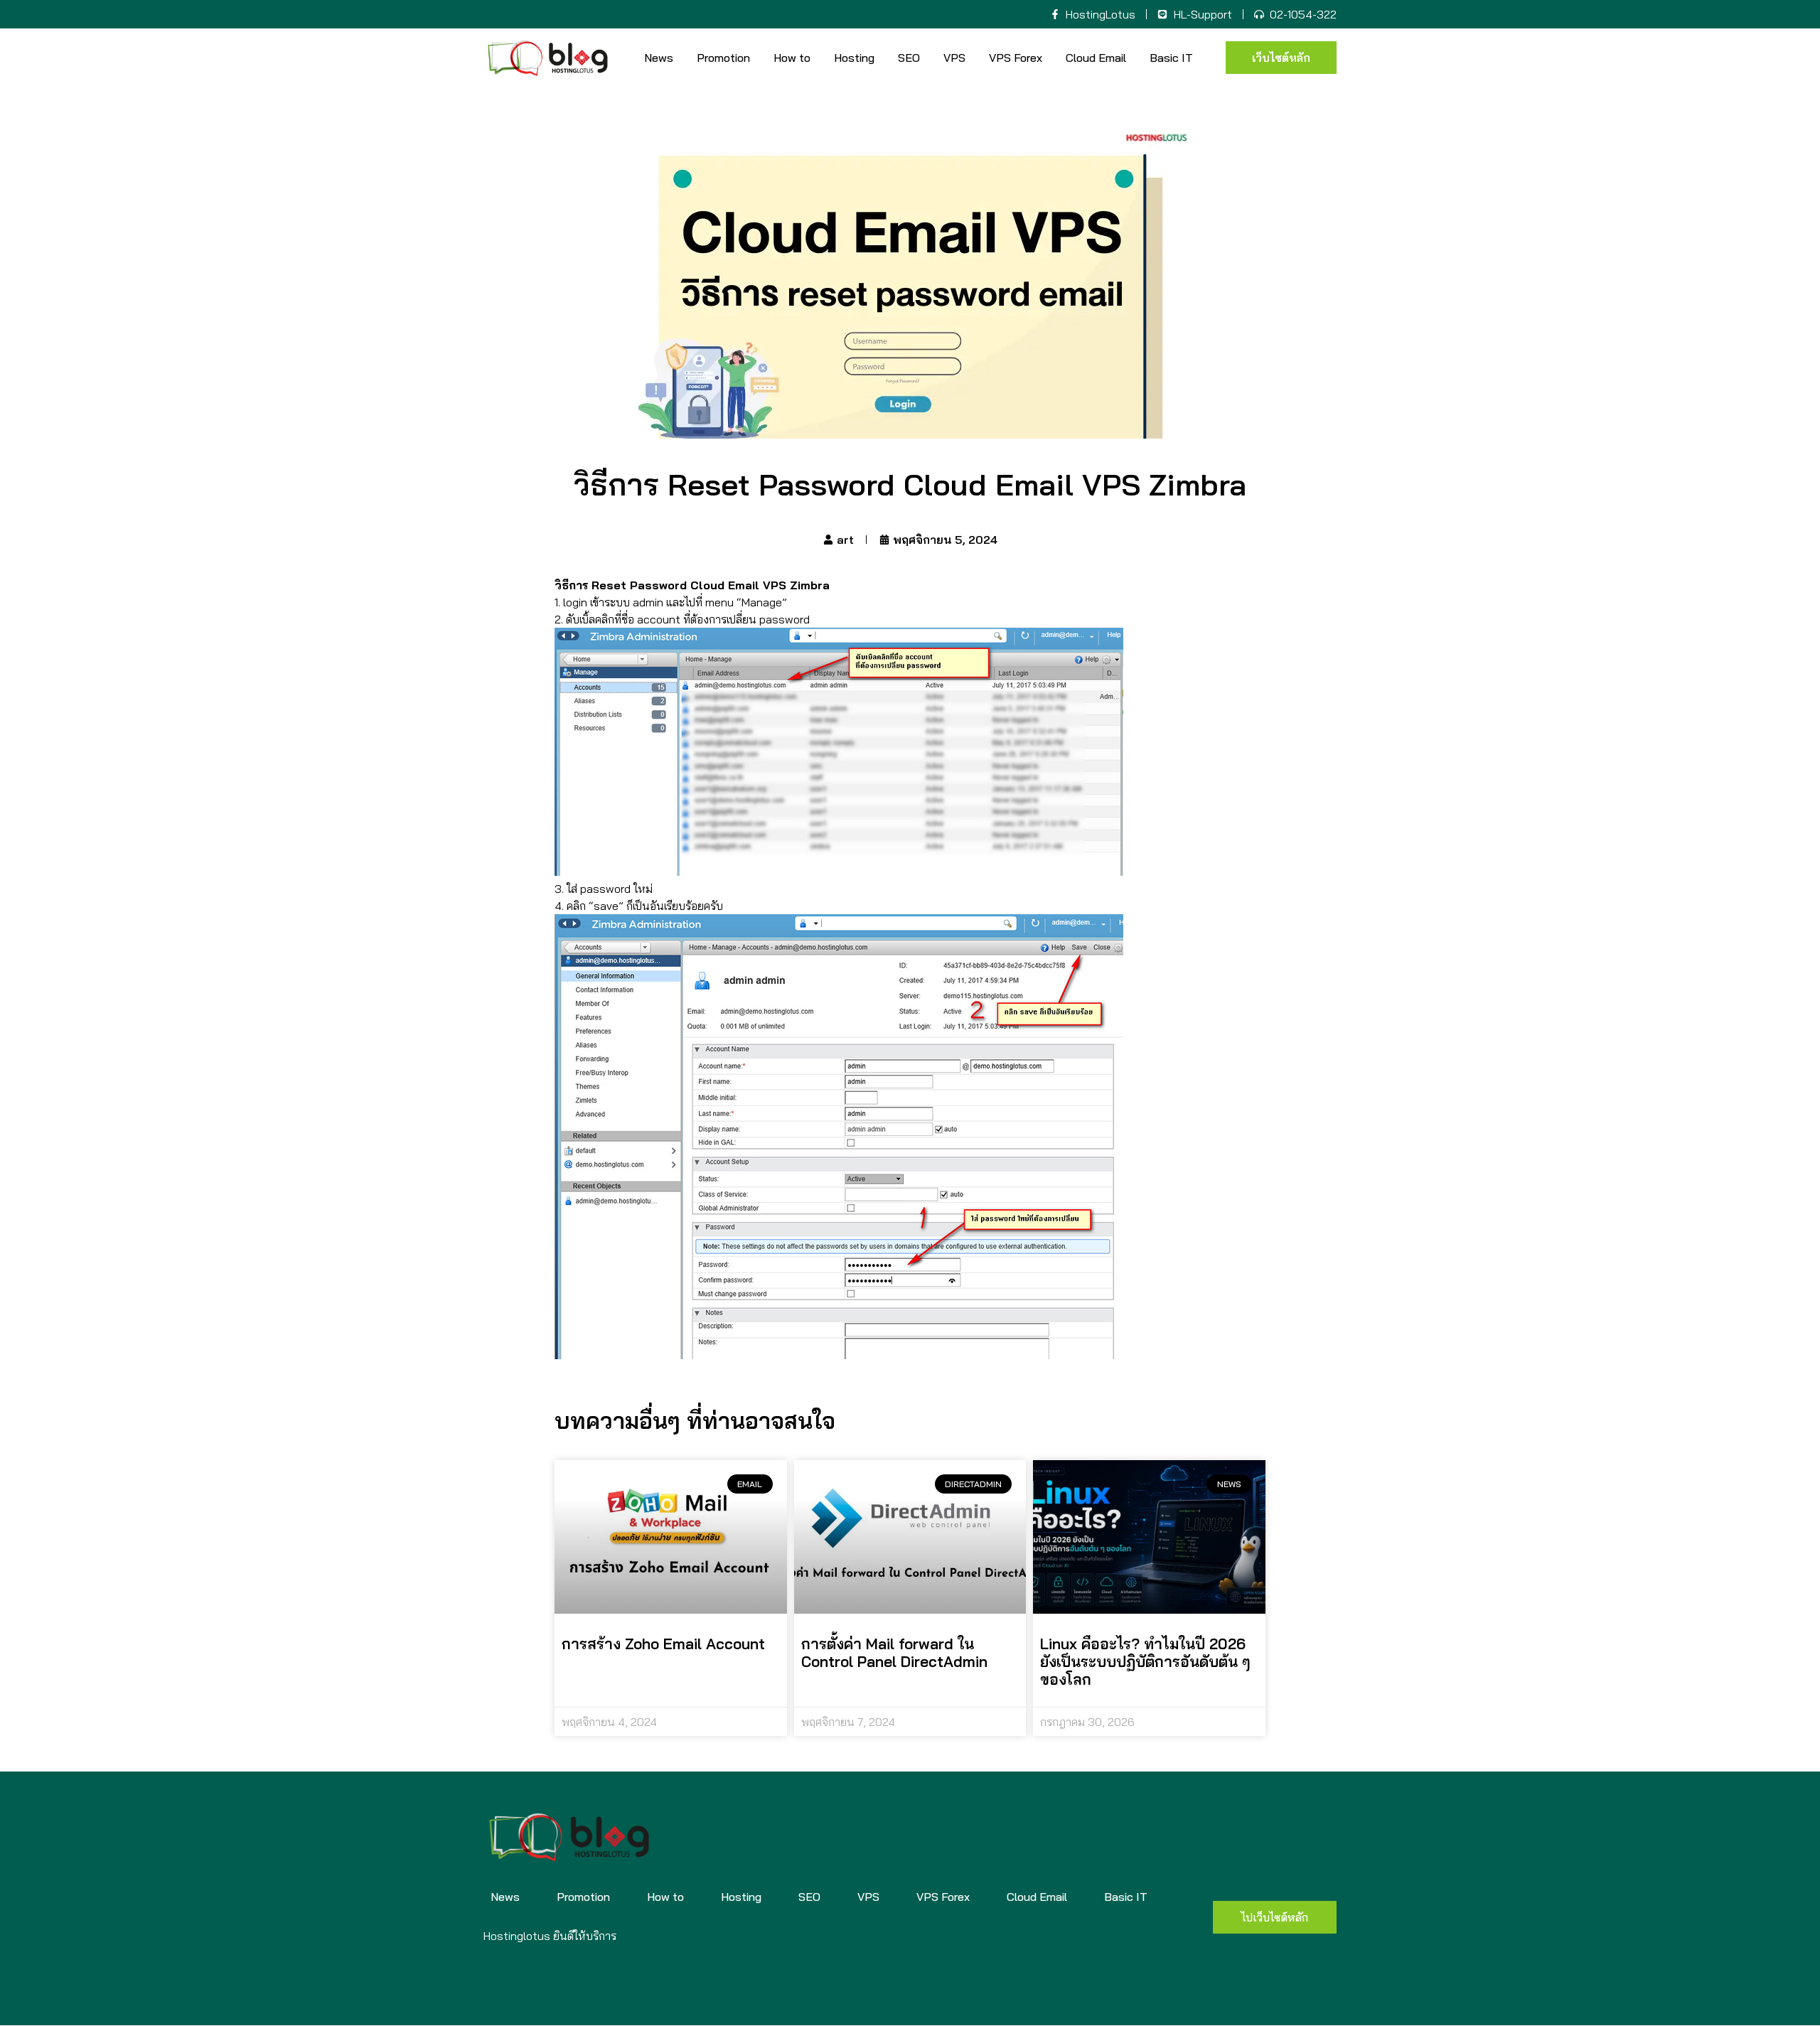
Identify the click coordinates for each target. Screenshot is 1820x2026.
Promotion (723, 58)
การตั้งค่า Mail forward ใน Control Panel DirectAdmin (894, 1652)
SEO (909, 58)
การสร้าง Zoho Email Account (663, 1644)
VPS (954, 58)
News (659, 58)
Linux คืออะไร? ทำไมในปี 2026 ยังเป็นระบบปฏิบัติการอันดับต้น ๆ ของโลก (1145, 1661)
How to (792, 58)
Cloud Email (1096, 58)
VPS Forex (1016, 58)
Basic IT (1171, 58)
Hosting (854, 58)
